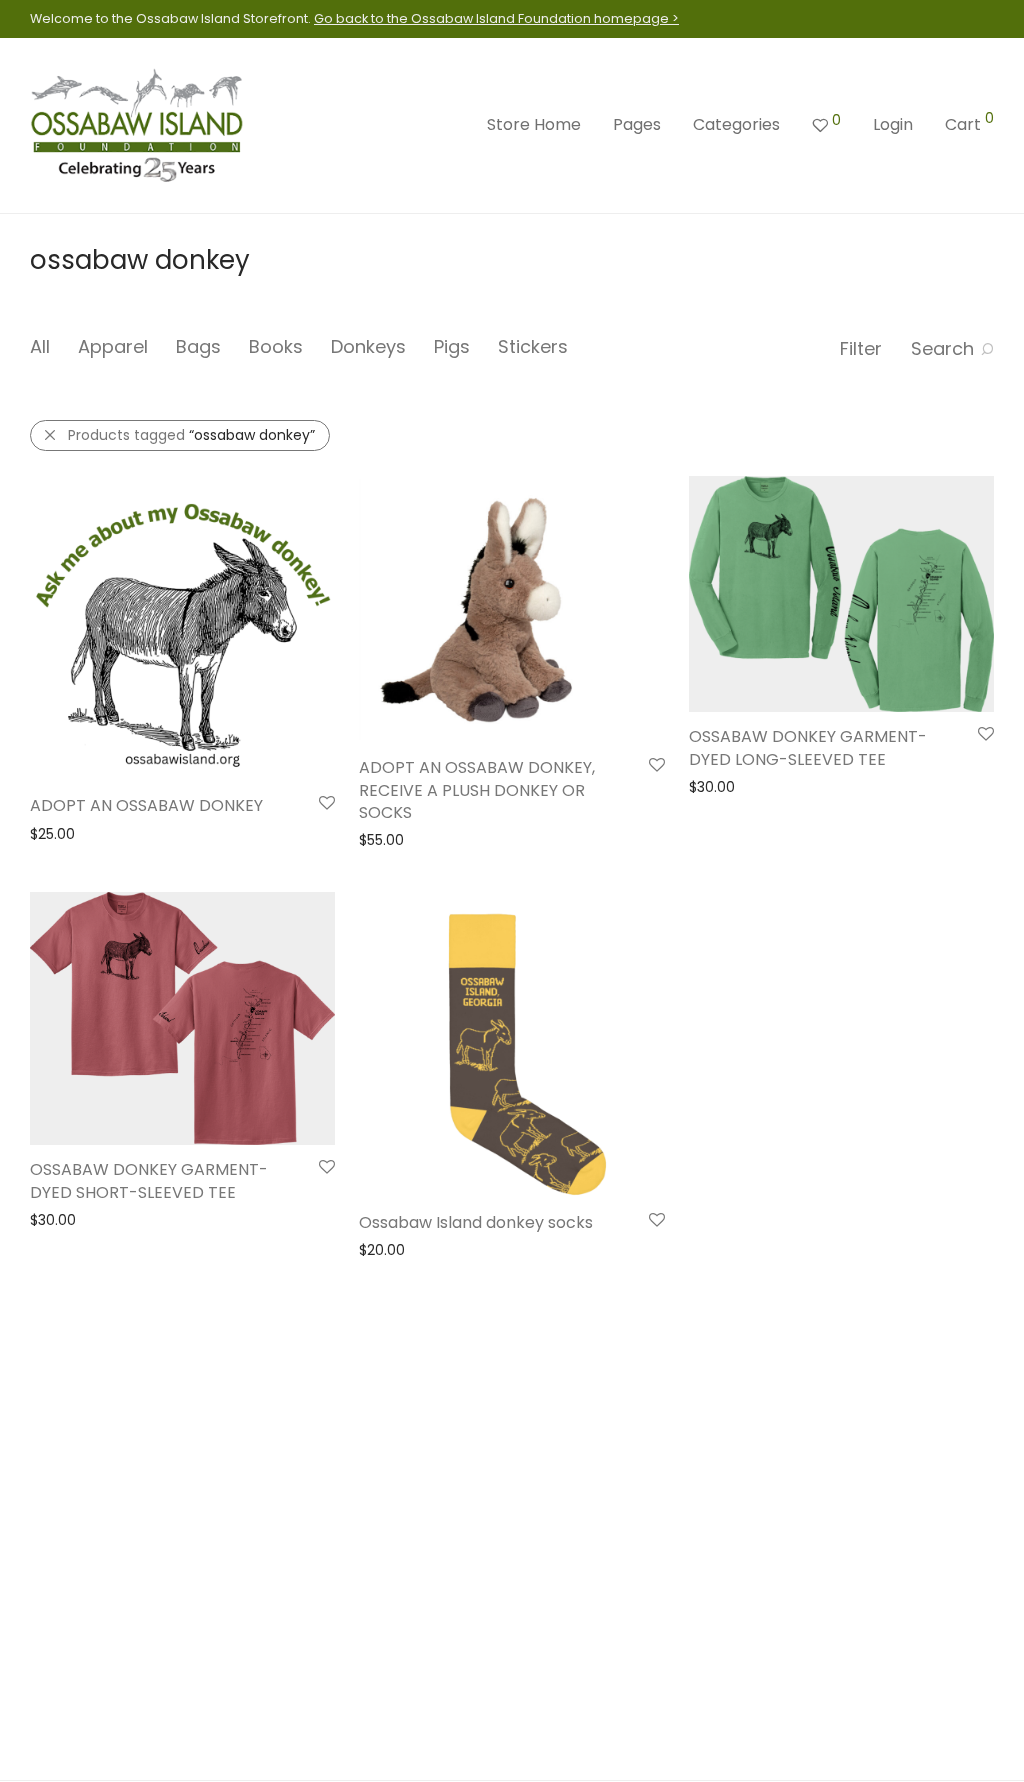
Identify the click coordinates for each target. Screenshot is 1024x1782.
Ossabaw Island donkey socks (476, 1222)
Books (276, 346)
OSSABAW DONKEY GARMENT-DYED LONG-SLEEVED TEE (808, 747)
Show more (59, 833)
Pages (637, 124)
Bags (198, 346)
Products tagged (191, 435)
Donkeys (368, 346)
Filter (861, 348)
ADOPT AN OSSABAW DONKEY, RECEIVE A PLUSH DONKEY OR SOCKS (477, 790)
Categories (736, 124)
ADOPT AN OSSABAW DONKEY (146, 805)
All (40, 346)
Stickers (533, 346)
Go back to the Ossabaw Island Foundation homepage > (496, 18)
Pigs (452, 346)
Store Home (534, 124)
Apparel (113, 346)
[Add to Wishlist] (325, 803)
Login (893, 124)
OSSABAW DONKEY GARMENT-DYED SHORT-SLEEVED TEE (149, 1180)
